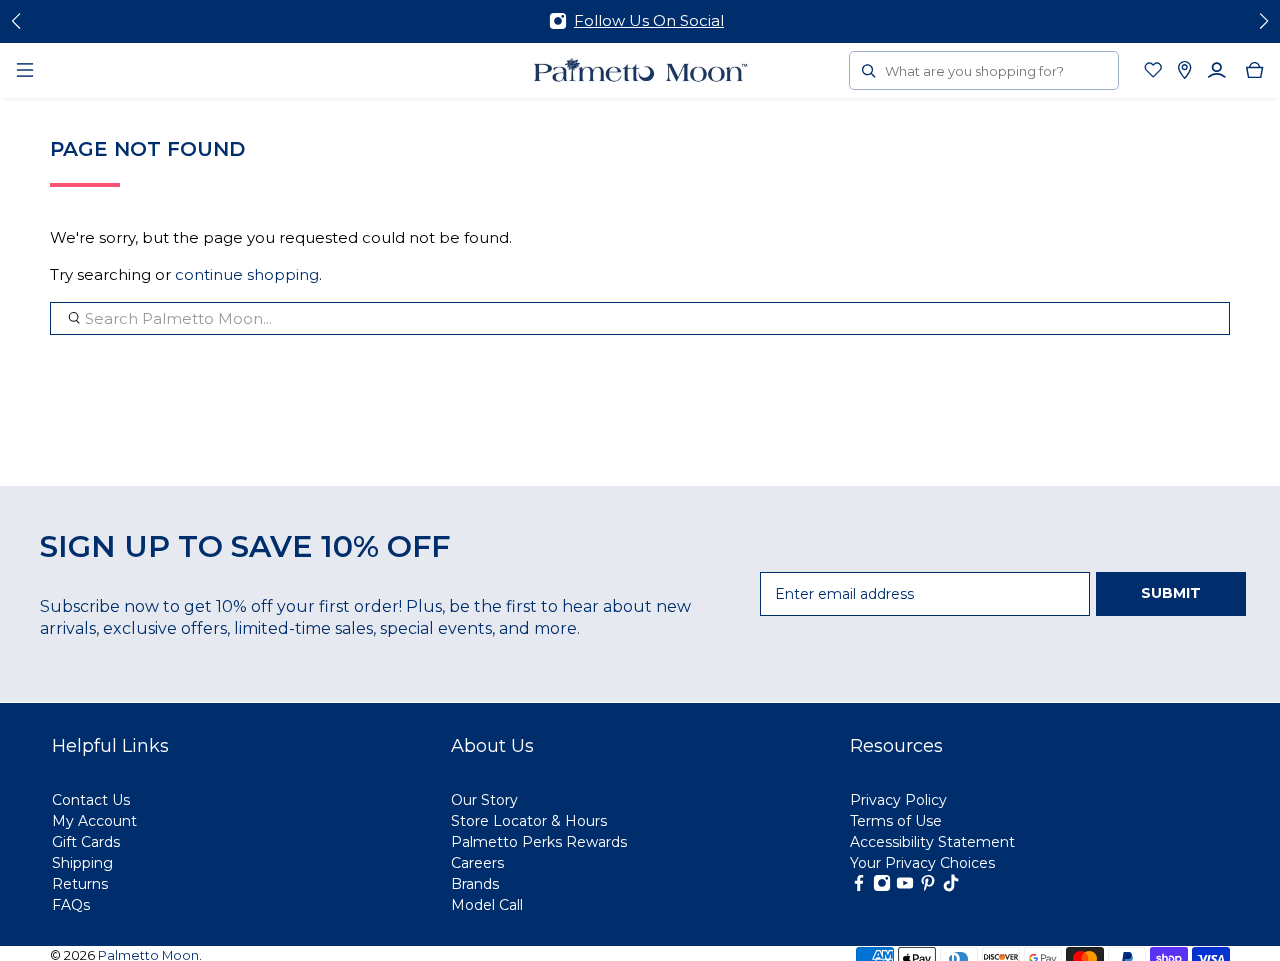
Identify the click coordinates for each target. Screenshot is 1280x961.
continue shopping (247, 274)
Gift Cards (86, 842)
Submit (1171, 593)
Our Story (484, 800)
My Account (94, 821)
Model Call (487, 905)
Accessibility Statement (932, 842)
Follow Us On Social (649, 20)
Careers (477, 863)
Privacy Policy (898, 800)
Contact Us (91, 800)
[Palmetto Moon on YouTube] (905, 887)
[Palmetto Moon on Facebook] (859, 887)
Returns (80, 884)
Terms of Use (896, 821)
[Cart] (1255, 70)
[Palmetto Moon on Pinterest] (928, 887)
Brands (475, 884)
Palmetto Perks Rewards (539, 842)
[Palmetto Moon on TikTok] (951, 887)
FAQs (71, 905)
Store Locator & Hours (529, 821)
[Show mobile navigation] (25, 70)
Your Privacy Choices (922, 863)
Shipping (82, 863)
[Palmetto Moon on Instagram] (882, 887)
